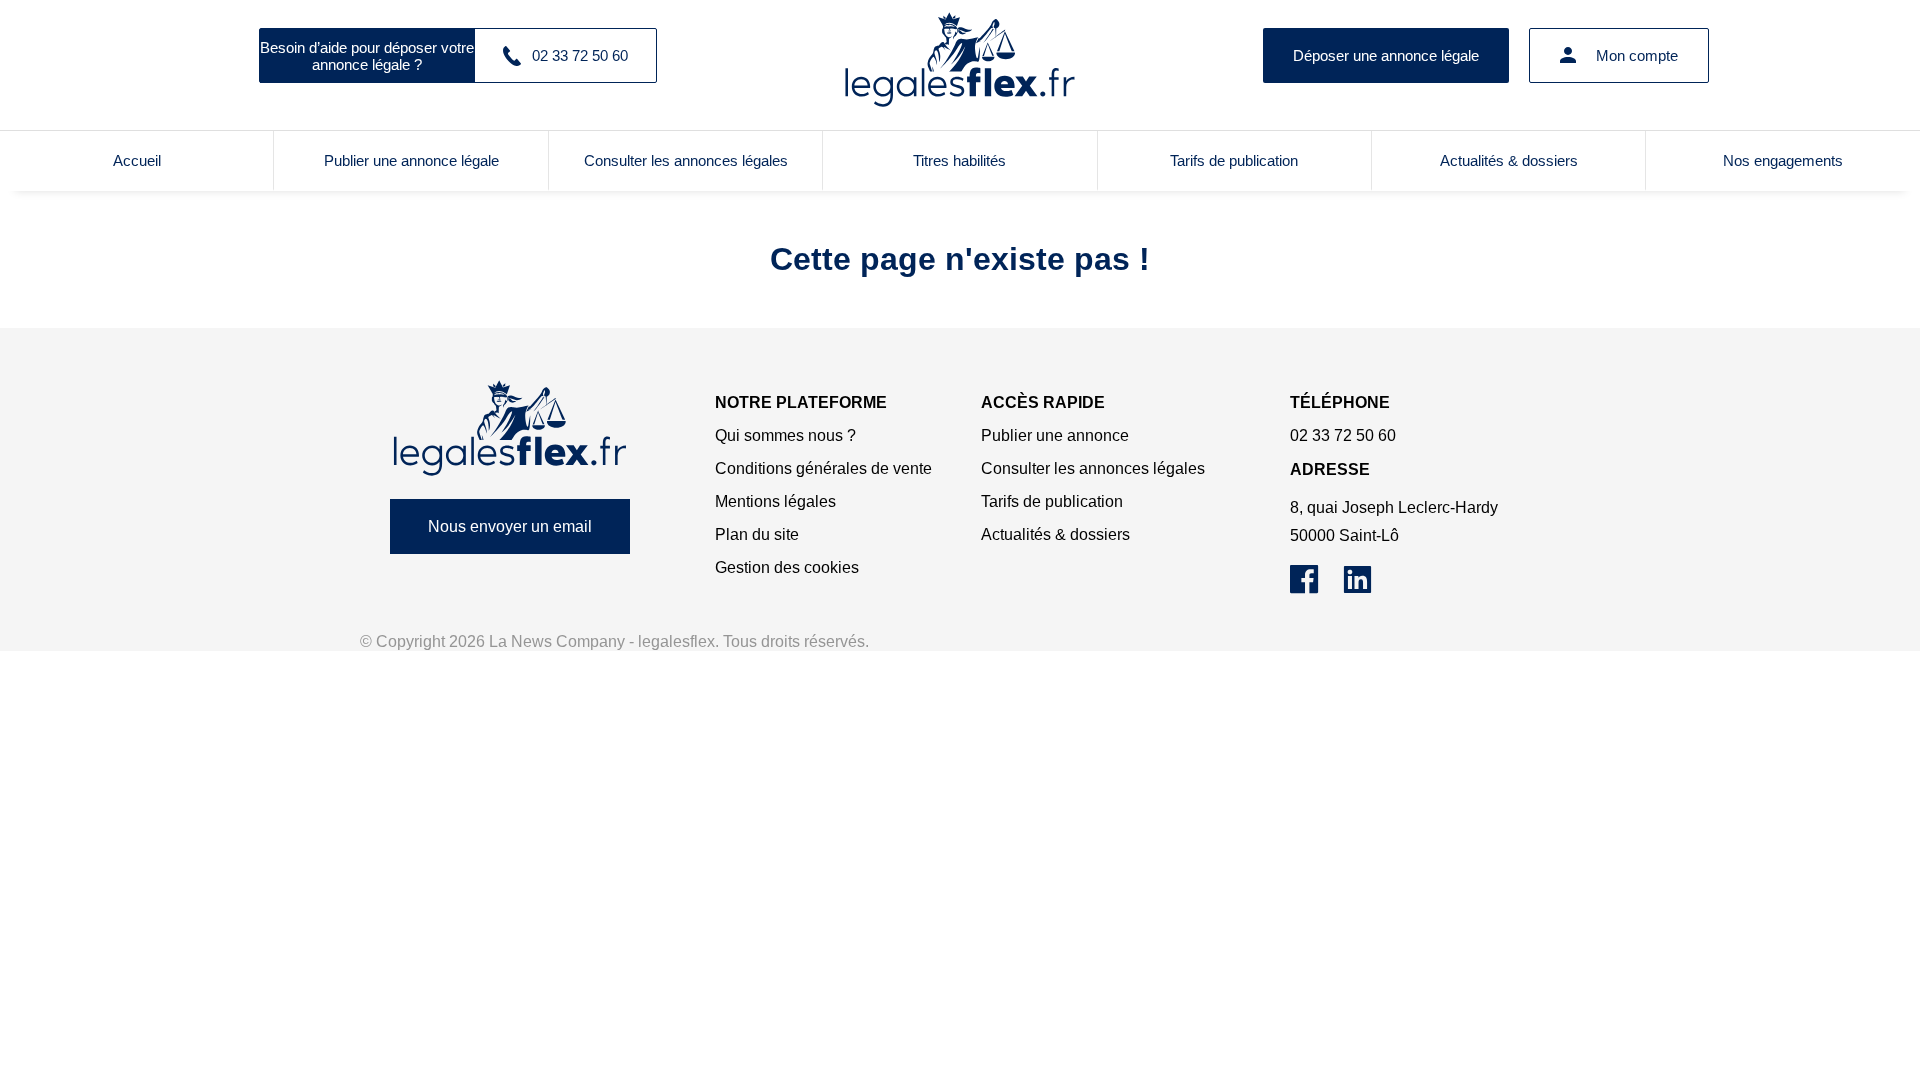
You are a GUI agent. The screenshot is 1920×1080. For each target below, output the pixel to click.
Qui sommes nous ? (785, 435)
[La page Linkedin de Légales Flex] (1367, 588)
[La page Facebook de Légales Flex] (1316, 588)
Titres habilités (959, 160)
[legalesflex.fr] (960, 55)
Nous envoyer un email (510, 526)
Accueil (137, 160)
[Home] (510, 428)
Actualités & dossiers (1509, 160)
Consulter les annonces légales (686, 160)
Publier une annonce (1055, 435)
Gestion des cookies (787, 567)
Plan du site (757, 534)
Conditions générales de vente (823, 468)
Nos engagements (1783, 160)
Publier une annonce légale (411, 160)
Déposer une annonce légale (1386, 55)
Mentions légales (775, 501)
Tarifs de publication (1234, 160)
